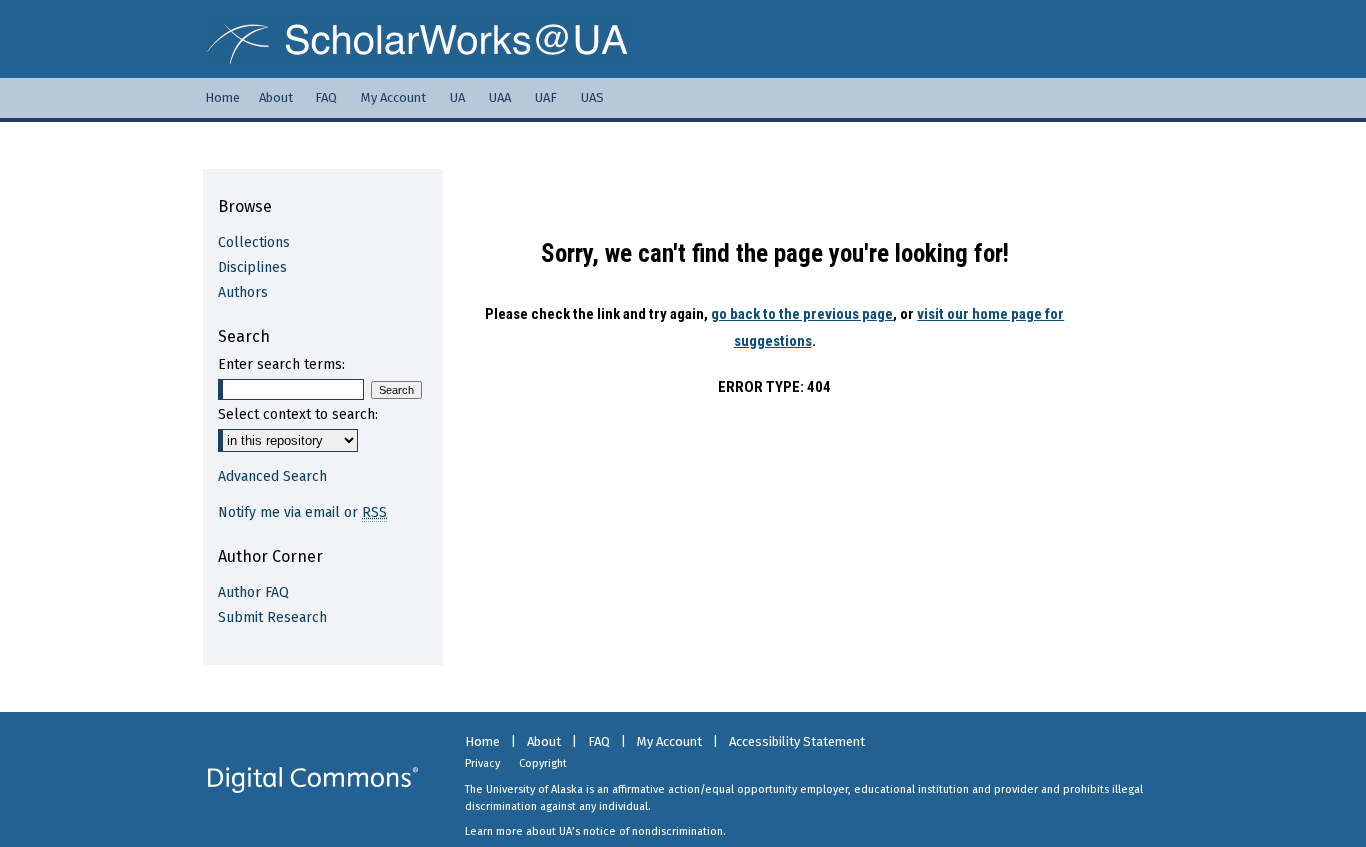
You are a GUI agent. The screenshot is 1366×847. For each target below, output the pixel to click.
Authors (243, 292)
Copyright (543, 763)
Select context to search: (298, 414)
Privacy (482, 763)
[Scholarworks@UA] (683, 39)
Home (482, 741)
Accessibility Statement (797, 741)
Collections (254, 242)
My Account (669, 741)
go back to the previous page (802, 314)
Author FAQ (253, 592)
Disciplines (252, 267)
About (544, 741)
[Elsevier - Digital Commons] (313, 779)
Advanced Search (272, 476)
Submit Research (272, 617)
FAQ (599, 741)
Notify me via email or (302, 512)
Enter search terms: (281, 364)
